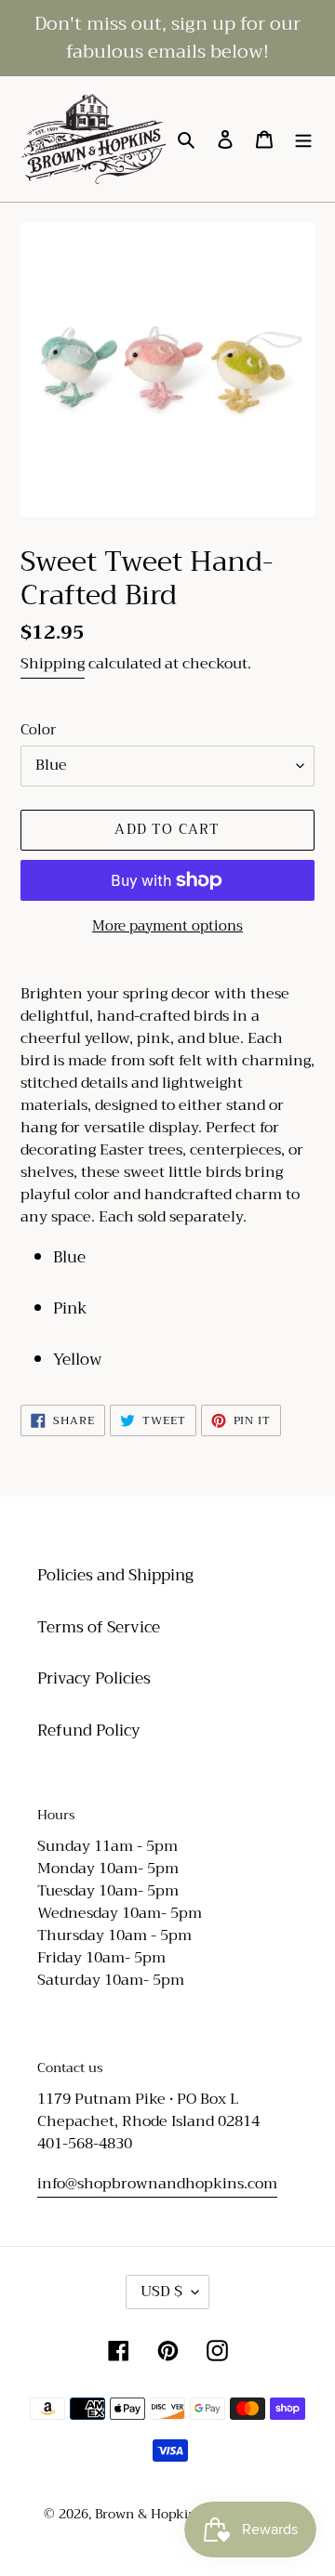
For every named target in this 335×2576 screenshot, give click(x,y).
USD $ (161, 2292)
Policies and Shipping (115, 1575)
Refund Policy (89, 1731)
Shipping (53, 664)
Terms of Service (99, 1627)
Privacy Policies (94, 1678)
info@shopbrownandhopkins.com (157, 2184)
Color (38, 730)
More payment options (167, 926)
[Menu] (303, 139)
